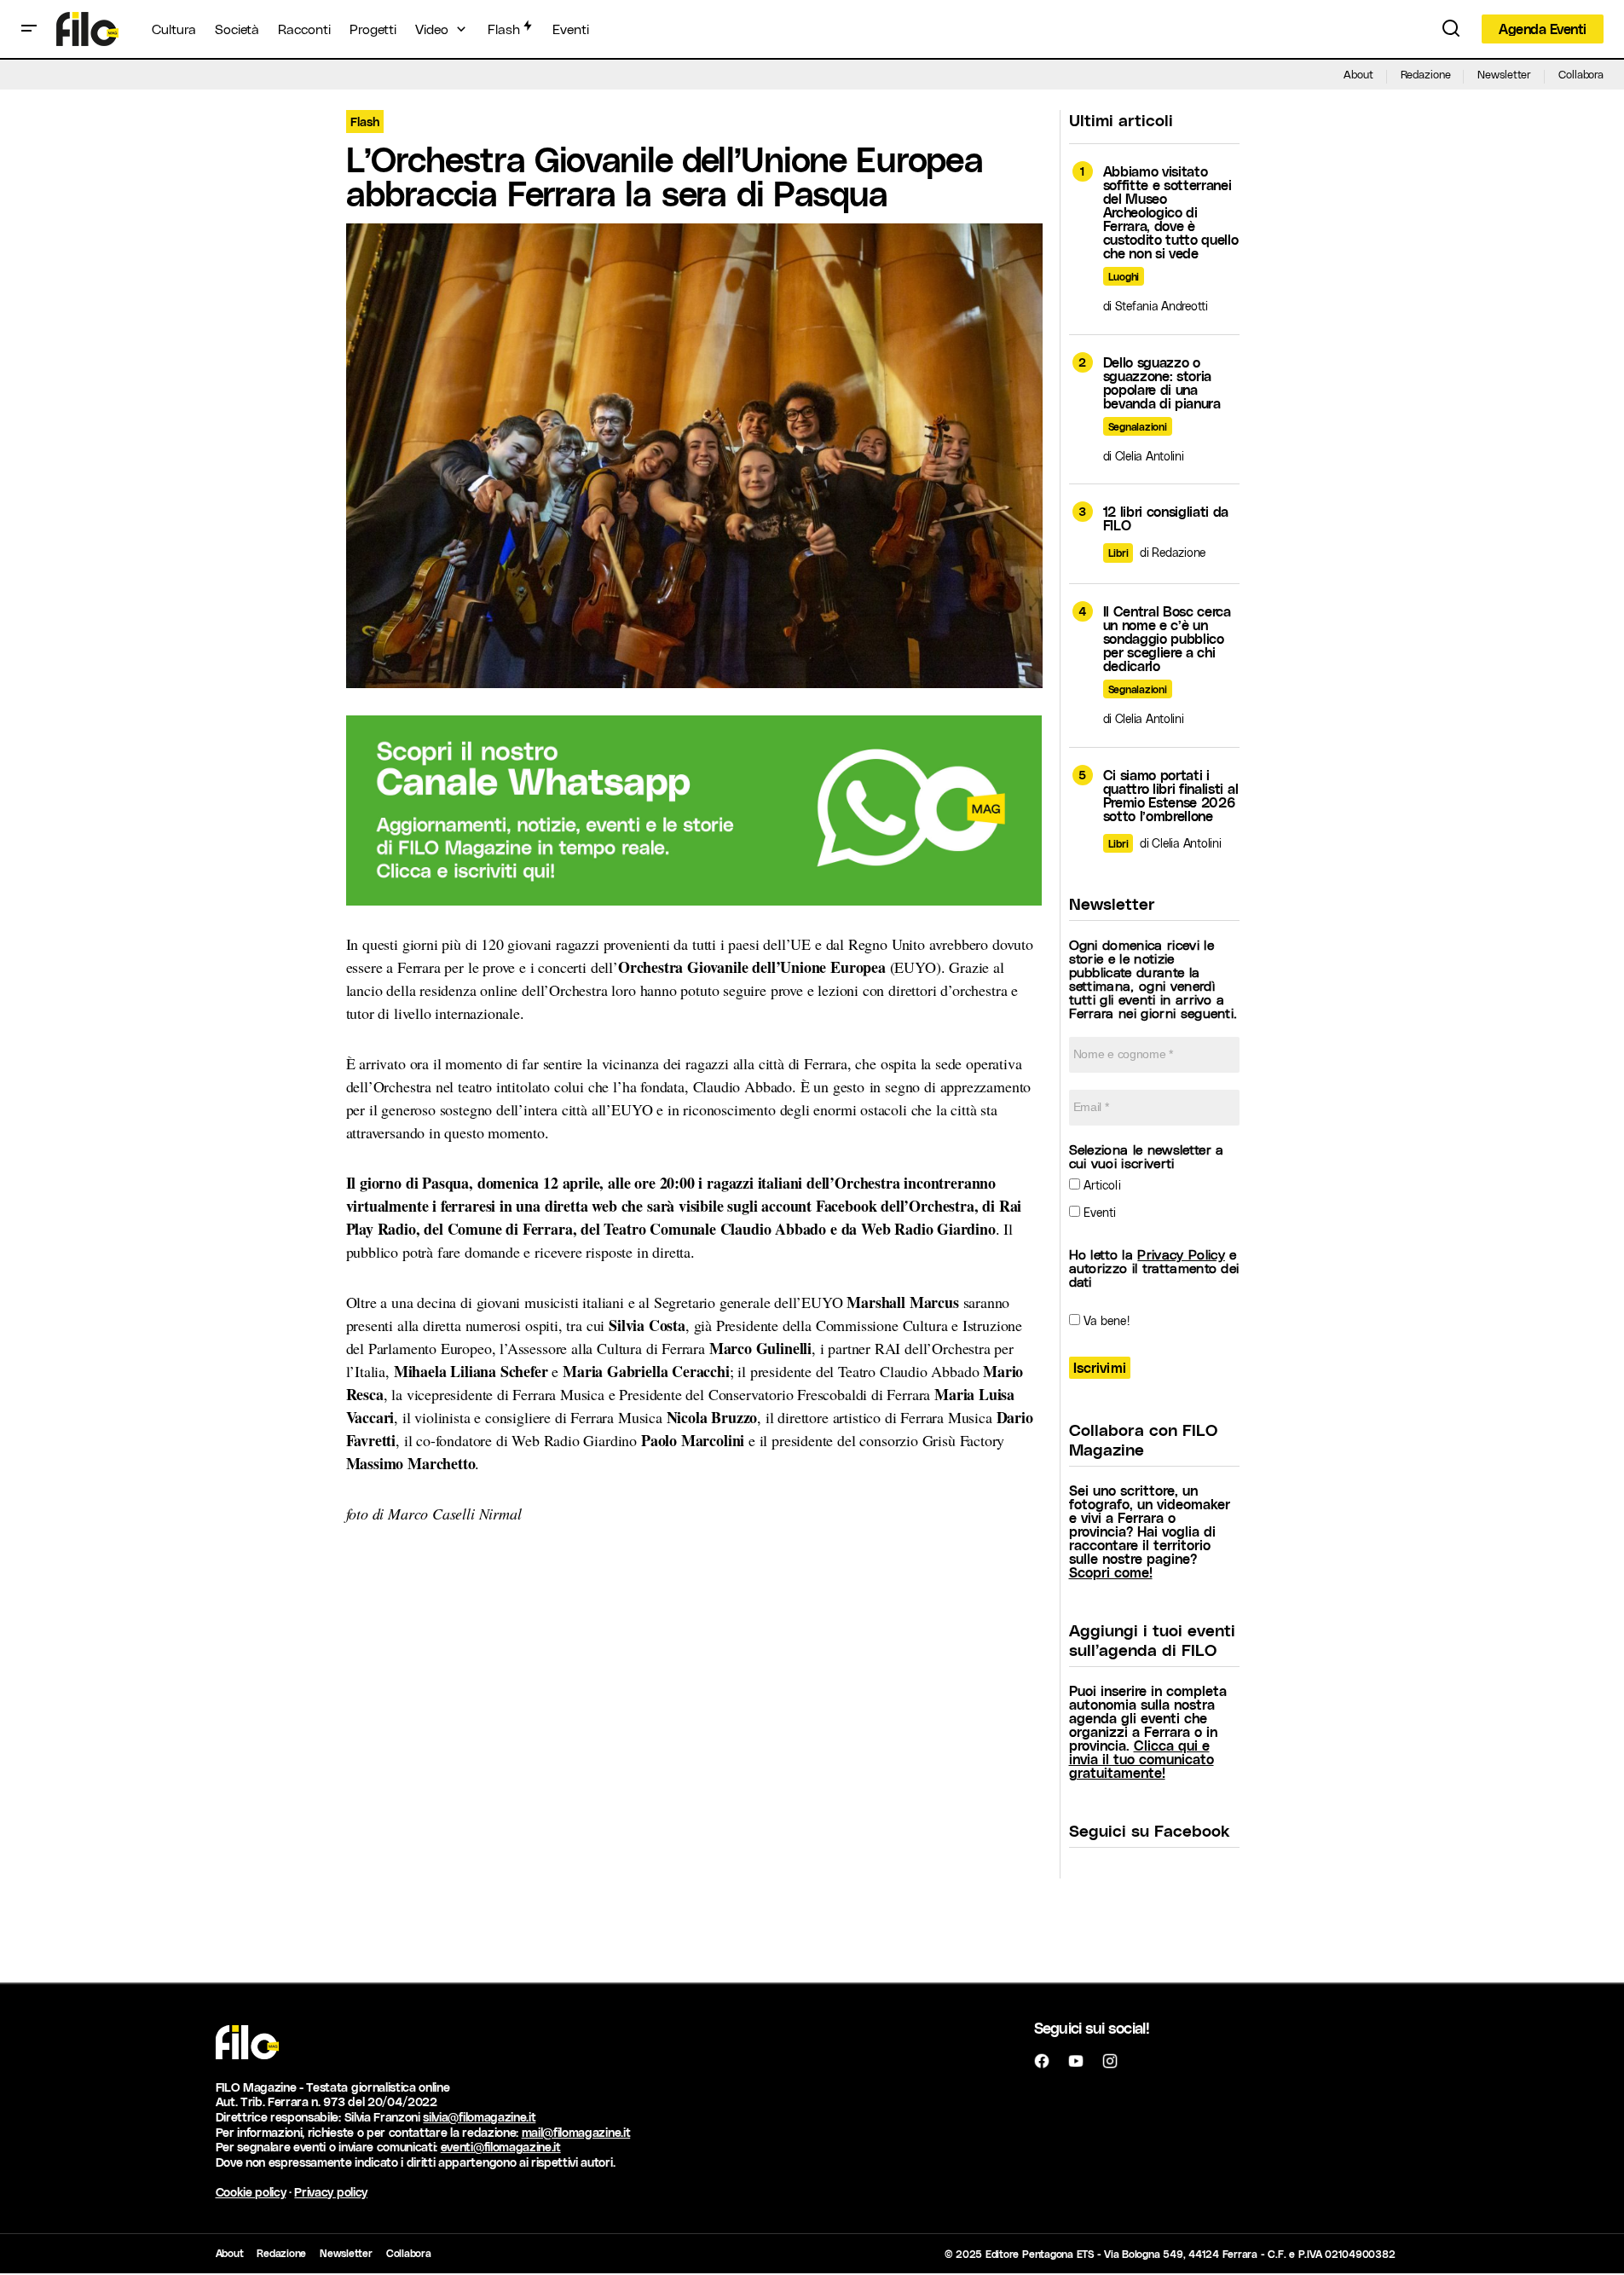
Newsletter (1504, 74)
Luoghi (1124, 276)
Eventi (1098, 1212)
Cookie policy (251, 2192)
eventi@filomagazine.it (501, 2147)
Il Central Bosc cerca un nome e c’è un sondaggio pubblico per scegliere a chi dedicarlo (1167, 639)
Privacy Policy (1181, 1254)
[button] (29, 29)
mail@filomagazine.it (576, 2132)
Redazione (1426, 74)
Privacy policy (331, 2192)
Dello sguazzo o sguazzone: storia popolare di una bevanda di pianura (1162, 383)
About (1358, 74)
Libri (1118, 553)
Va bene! (1105, 1320)
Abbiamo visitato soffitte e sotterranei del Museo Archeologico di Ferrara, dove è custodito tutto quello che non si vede (1171, 212)
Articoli (1101, 1185)
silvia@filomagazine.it (479, 2117)
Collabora (1581, 74)
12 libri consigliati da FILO (1166, 518)
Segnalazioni (1138, 426)
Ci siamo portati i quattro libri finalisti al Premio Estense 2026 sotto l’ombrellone (1171, 796)
